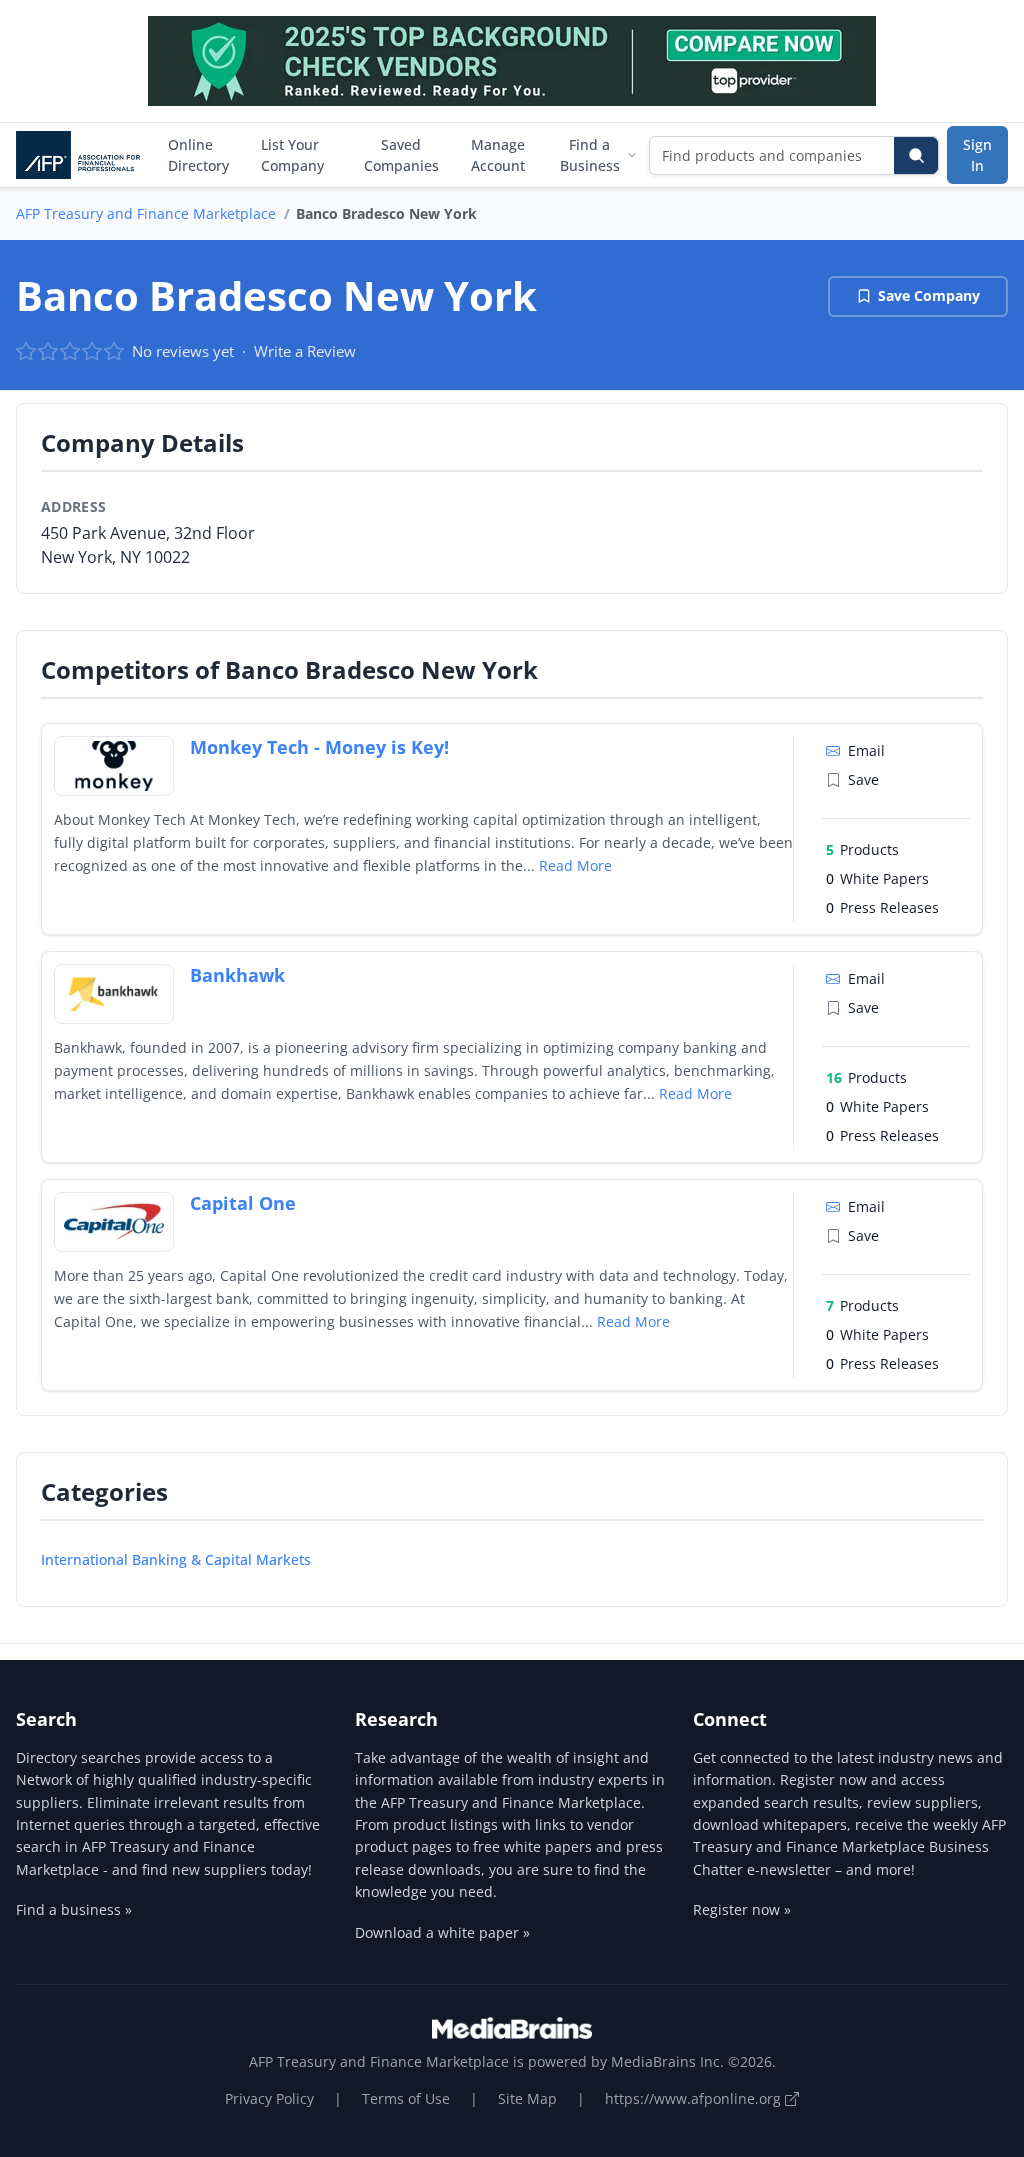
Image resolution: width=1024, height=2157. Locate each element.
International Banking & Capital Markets (176, 1559)
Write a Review (305, 351)
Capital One (243, 1203)
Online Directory (198, 155)
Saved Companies (401, 155)
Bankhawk (237, 975)
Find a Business (590, 155)
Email (866, 750)
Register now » (742, 1909)
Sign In (977, 155)
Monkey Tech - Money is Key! (319, 747)
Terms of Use (406, 2098)
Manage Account (498, 155)
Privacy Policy (269, 2098)
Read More (575, 865)
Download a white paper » (442, 1932)
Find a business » (74, 1909)
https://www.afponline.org (695, 2098)
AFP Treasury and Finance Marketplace (146, 213)
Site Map (527, 2098)
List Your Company (292, 155)
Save (863, 779)
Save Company (929, 295)
